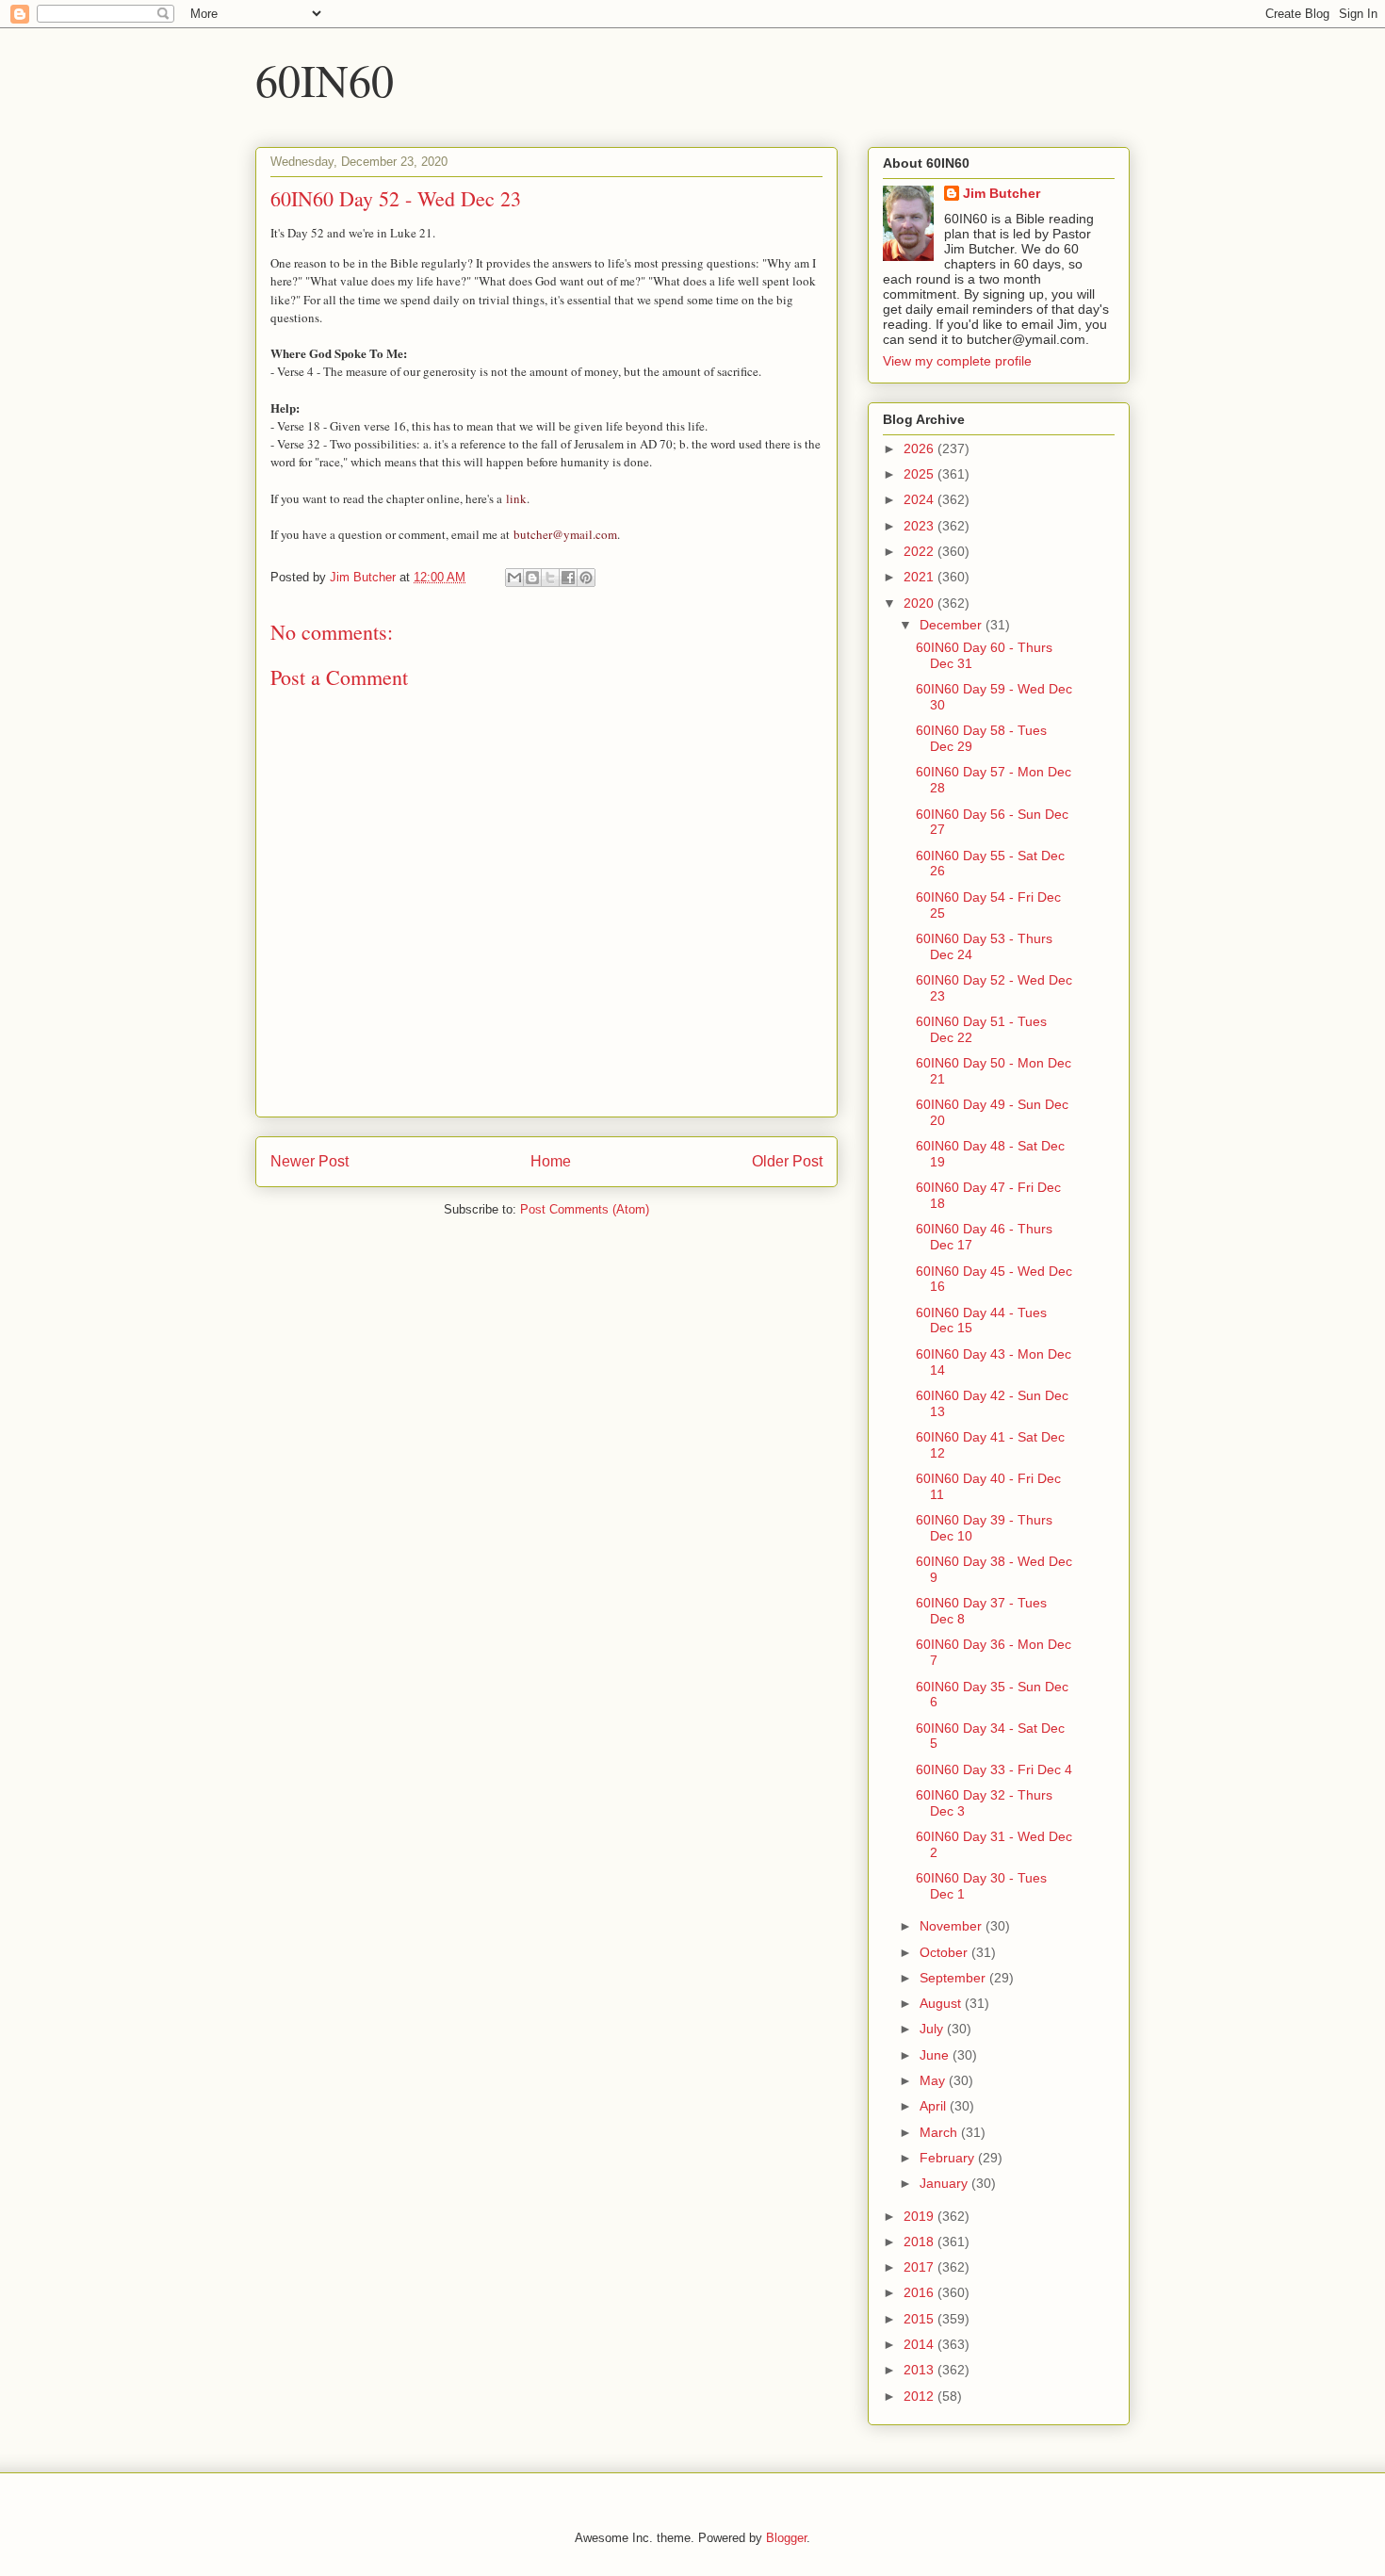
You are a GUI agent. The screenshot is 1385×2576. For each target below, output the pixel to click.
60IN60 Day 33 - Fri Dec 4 (994, 1769)
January (945, 2183)
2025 (921, 474)
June (936, 2055)
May (934, 2080)
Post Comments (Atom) (585, 1209)
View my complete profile (957, 361)
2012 (921, 2396)
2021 (921, 577)
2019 (921, 2216)
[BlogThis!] (532, 578)
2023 (921, 526)
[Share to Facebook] (568, 578)
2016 (921, 2292)
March (940, 2132)
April (935, 2106)
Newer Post (310, 1161)
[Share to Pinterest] (586, 578)
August (942, 2003)
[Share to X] (550, 578)
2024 (921, 499)
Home (551, 1161)
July (933, 2029)
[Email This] (514, 578)
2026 (921, 448)
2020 (921, 603)
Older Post (787, 1161)
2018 (921, 2242)
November (953, 1926)
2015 (921, 2319)
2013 (921, 2370)
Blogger (786, 2538)
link (516, 498)
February (949, 2158)
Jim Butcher (1002, 193)
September (954, 1978)
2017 (921, 2267)
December (953, 625)
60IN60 (325, 79)
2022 (921, 551)
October (945, 1952)
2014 (921, 2344)
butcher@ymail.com (565, 534)
